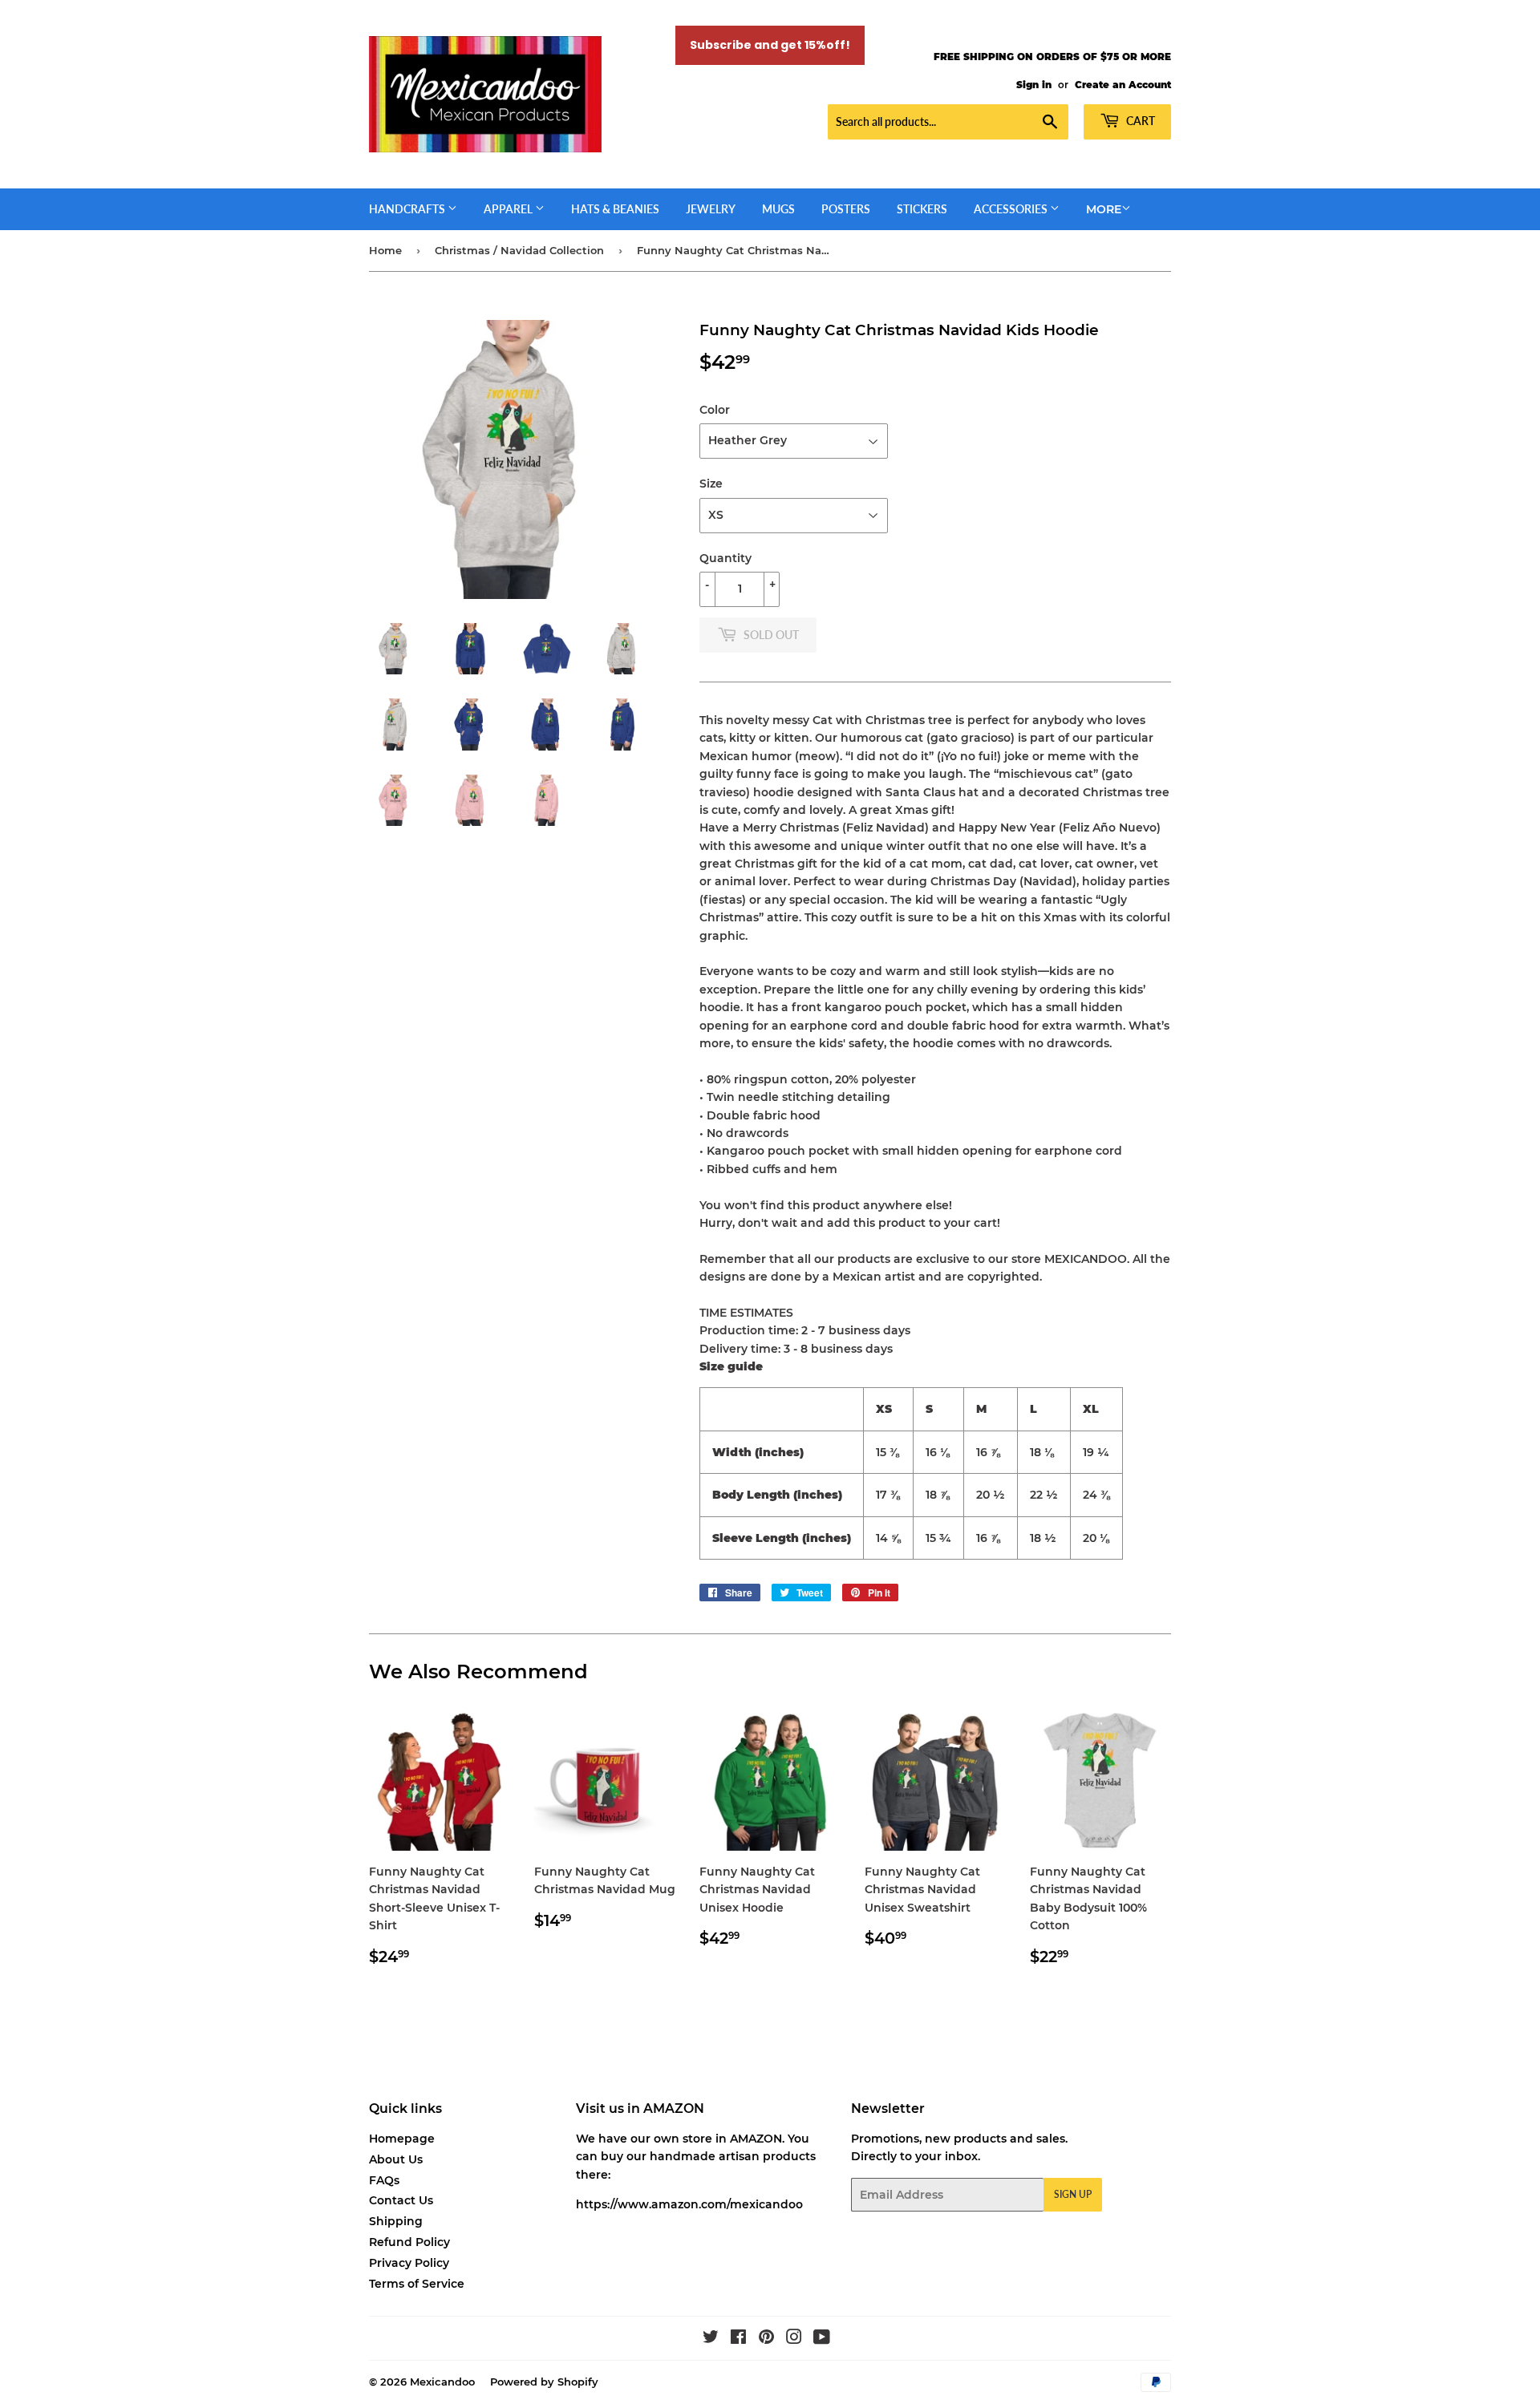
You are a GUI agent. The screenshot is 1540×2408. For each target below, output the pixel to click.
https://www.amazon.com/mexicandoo (689, 2204)
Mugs (778, 209)
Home (385, 250)
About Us (396, 2159)
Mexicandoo (442, 2382)
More (1104, 209)
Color (715, 410)
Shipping (396, 2221)
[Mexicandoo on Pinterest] (766, 2339)
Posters (846, 209)
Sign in (1034, 85)
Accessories (1012, 209)
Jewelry (711, 209)
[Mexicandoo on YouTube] (822, 2339)
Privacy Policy (409, 2263)
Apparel (509, 209)
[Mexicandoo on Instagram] (794, 2339)
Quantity (725, 558)
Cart (1139, 121)
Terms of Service (417, 2284)
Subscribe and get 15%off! (770, 45)
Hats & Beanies (615, 209)
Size (711, 484)
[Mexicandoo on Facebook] (738, 2339)
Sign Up (1073, 2194)
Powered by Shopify (544, 2382)
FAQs (384, 2180)
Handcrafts (408, 209)
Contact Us (401, 2200)
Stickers (922, 209)
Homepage (402, 2139)
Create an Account (1123, 85)
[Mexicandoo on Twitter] (711, 2339)
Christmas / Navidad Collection (519, 250)
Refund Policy (409, 2242)
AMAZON (756, 2139)
